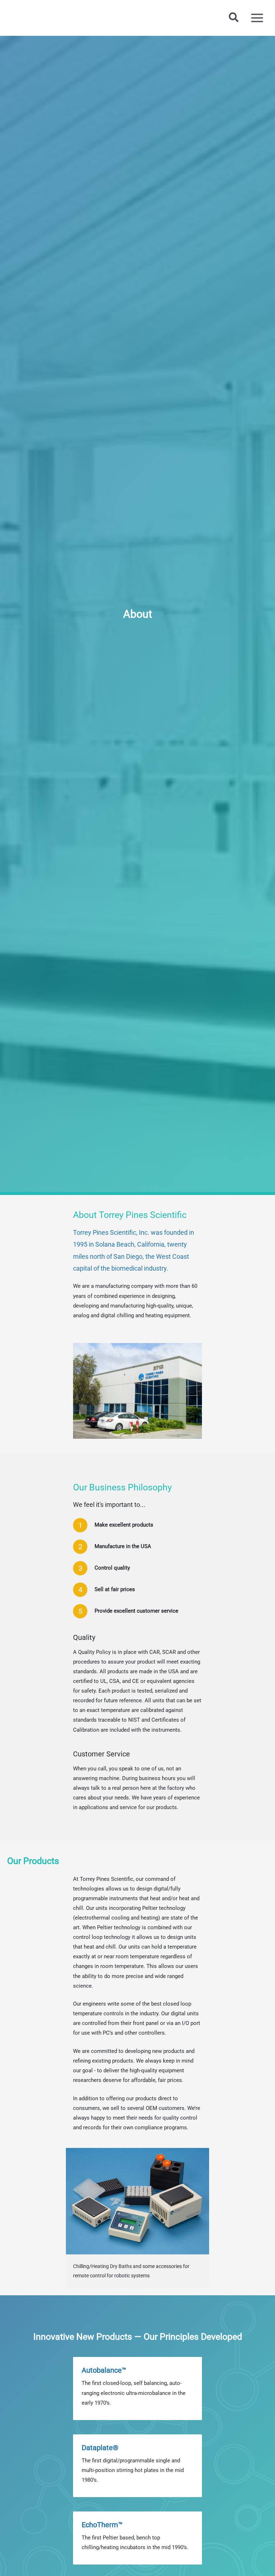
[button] (234, 18)
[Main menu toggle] (257, 18)
